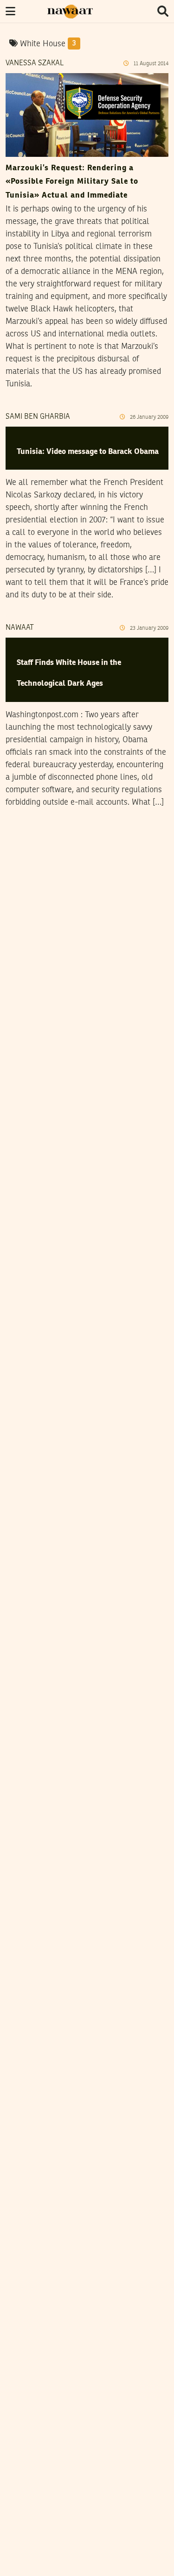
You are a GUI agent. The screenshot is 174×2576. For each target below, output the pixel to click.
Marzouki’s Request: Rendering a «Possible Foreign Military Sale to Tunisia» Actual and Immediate (72, 182)
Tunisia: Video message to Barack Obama (88, 452)
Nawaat (20, 628)
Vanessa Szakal (35, 63)
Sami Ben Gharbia (38, 417)
